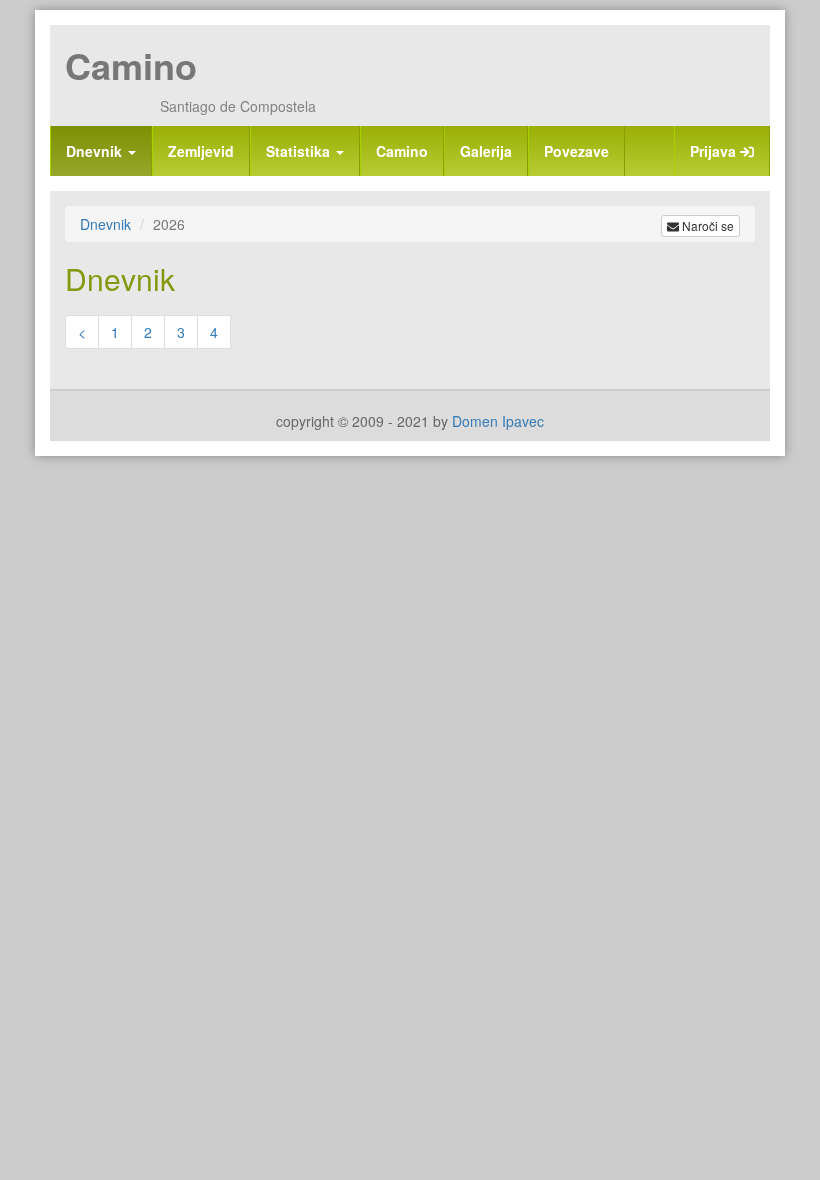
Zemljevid (201, 151)
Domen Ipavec (498, 421)
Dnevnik (105, 224)
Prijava (715, 151)
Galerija (486, 151)
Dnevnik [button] (96, 151)
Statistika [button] (300, 151)
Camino (131, 65)
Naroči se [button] (706, 225)
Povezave (576, 151)
